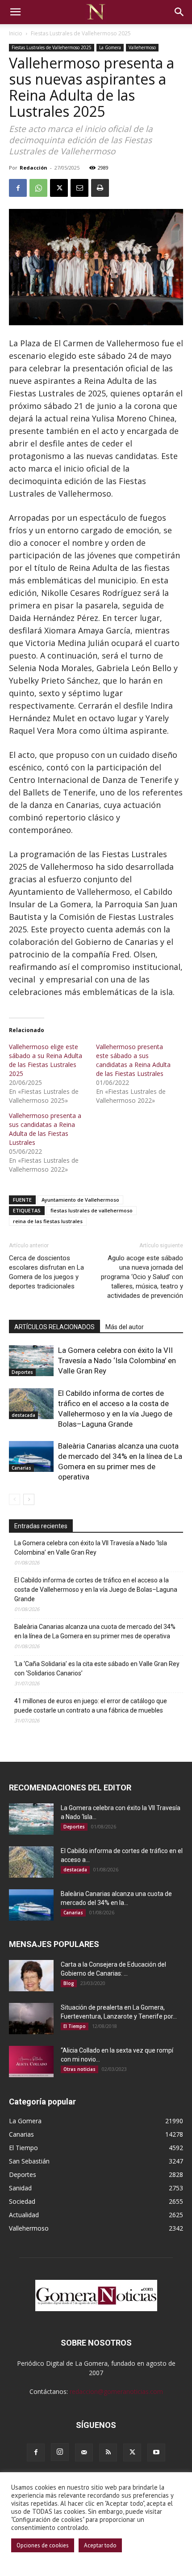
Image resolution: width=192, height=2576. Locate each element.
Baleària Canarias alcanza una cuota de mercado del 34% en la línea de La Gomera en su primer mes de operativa (95, 1631)
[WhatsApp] (38, 188)
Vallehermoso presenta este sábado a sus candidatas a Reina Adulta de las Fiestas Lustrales (133, 1060)
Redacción (33, 168)
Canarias (21, 1468)
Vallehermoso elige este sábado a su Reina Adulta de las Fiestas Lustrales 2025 (46, 1060)
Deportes (22, 1372)
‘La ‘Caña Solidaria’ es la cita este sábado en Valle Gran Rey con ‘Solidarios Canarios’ (97, 1668)
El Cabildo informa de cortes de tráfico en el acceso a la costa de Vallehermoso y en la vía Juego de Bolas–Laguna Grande (96, 1590)
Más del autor (125, 1327)
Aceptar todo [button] (100, 2545)
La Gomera (110, 47)
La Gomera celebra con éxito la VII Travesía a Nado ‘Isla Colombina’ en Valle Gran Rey (117, 1360)
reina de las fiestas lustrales (48, 1221)
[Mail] (84, 2453)
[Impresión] (100, 188)
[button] (15, 12)
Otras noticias (79, 2069)
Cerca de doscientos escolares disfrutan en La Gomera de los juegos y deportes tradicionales (46, 1272)
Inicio (16, 33)
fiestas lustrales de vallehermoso (92, 1210)
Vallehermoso (142, 47)
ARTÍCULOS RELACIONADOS (54, 1327)
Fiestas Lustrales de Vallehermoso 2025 (81, 33)
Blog (69, 1983)
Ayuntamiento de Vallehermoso (80, 1200)
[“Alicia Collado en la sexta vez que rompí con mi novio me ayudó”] (31, 2062)
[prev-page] (15, 1499)
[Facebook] (18, 188)
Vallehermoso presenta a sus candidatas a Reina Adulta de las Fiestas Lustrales (45, 1129)
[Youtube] (156, 2453)
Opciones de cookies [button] (43, 2545)
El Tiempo (75, 2026)
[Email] (79, 188)
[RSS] (108, 2453)
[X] (59, 188)
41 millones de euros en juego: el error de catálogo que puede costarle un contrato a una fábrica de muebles (91, 1706)
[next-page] (29, 1499)
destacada (23, 1415)
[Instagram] (60, 2452)
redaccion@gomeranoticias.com (116, 2391)
